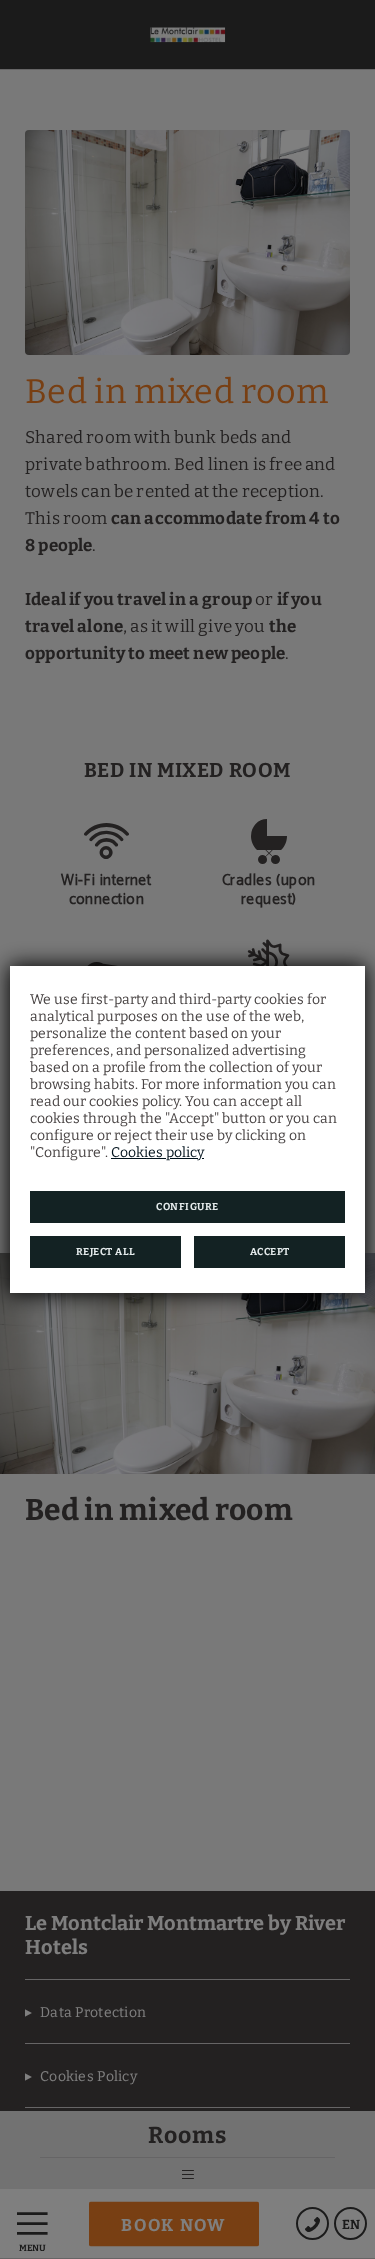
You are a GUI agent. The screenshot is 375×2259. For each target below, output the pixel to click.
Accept (270, 1252)
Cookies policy (157, 1152)
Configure (187, 1207)
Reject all (106, 1252)
